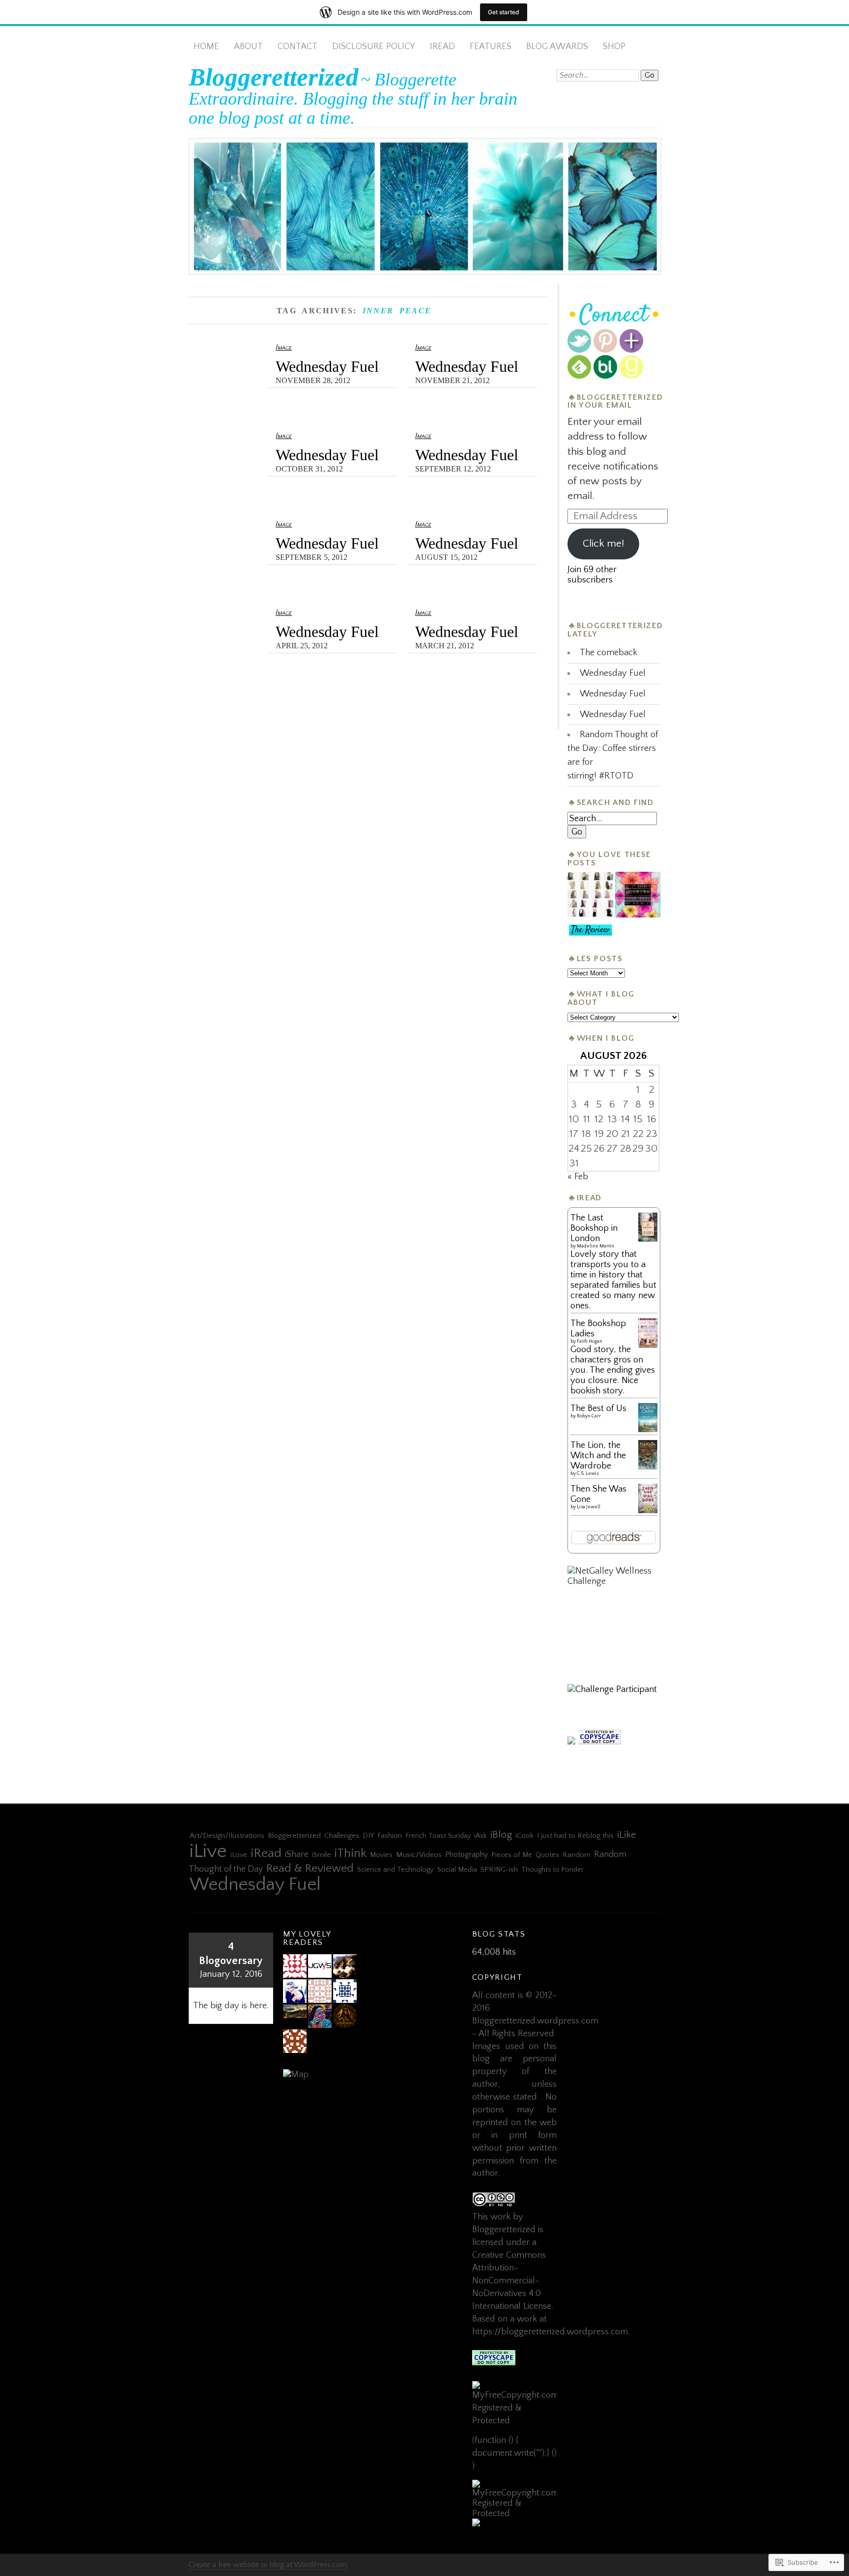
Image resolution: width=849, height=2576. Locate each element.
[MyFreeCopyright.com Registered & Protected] (514, 2421)
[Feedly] (579, 376)
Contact (297, 46)
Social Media (457, 1870)
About (248, 46)
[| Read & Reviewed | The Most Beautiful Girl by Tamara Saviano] (590, 931)
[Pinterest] (605, 350)
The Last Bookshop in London (594, 1228)
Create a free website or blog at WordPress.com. (269, 2565)
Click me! (603, 544)
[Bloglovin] (631, 350)
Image (284, 347)
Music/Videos (419, 1855)
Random (577, 1855)
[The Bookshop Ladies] (648, 1345)
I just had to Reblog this (575, 1836)
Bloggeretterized (274, 77)
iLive (208, 1851)
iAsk (481, 1836)
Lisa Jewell (589, 1507)
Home (206, 46)
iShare (297, 1855)
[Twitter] (579, 350)
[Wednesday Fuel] (638, 896)
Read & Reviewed (310, 1868)
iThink (350, 1853)
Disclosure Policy (374, 46)
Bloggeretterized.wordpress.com (535, 2021)
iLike (627, 1835)
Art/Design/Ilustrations (227, 1836)
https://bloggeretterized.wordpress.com (550, 2332)
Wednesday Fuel (327, 367)
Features (491, 46)
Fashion (390, 1836)
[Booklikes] (605, 376)
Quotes (547, 1855)
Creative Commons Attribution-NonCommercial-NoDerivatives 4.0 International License (512, 2281)
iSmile (321, 1855)
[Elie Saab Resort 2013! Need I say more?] (590, 896)
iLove (239, 1855)
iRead (442, 46)
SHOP (614, 46)
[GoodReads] (631, 376)
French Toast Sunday (438, 1836)
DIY (368, 1836)
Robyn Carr (589, 1416)
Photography (467, 1855)
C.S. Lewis (588, 1474)
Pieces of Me (512, 1855)
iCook (524, 1836)
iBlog (501, 1835)
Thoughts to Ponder (552, 1870)
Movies (381, 1855)
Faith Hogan (590, 1342)
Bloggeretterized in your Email (615, 402)
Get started (504, 12)
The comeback (608, 652)
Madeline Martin (595, 1246)
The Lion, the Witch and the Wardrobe (598, 1455)
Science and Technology (396, 1870)
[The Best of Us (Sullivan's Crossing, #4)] (648, 1429)
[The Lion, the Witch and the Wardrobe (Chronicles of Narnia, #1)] (648, 1468)
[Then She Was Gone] (648, 1511)
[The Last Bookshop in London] (648, 1239)
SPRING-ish (499, 1870)
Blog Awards (557, 46)
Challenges (342, 1836)
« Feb (578, 1177)
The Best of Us (598, 1408)
